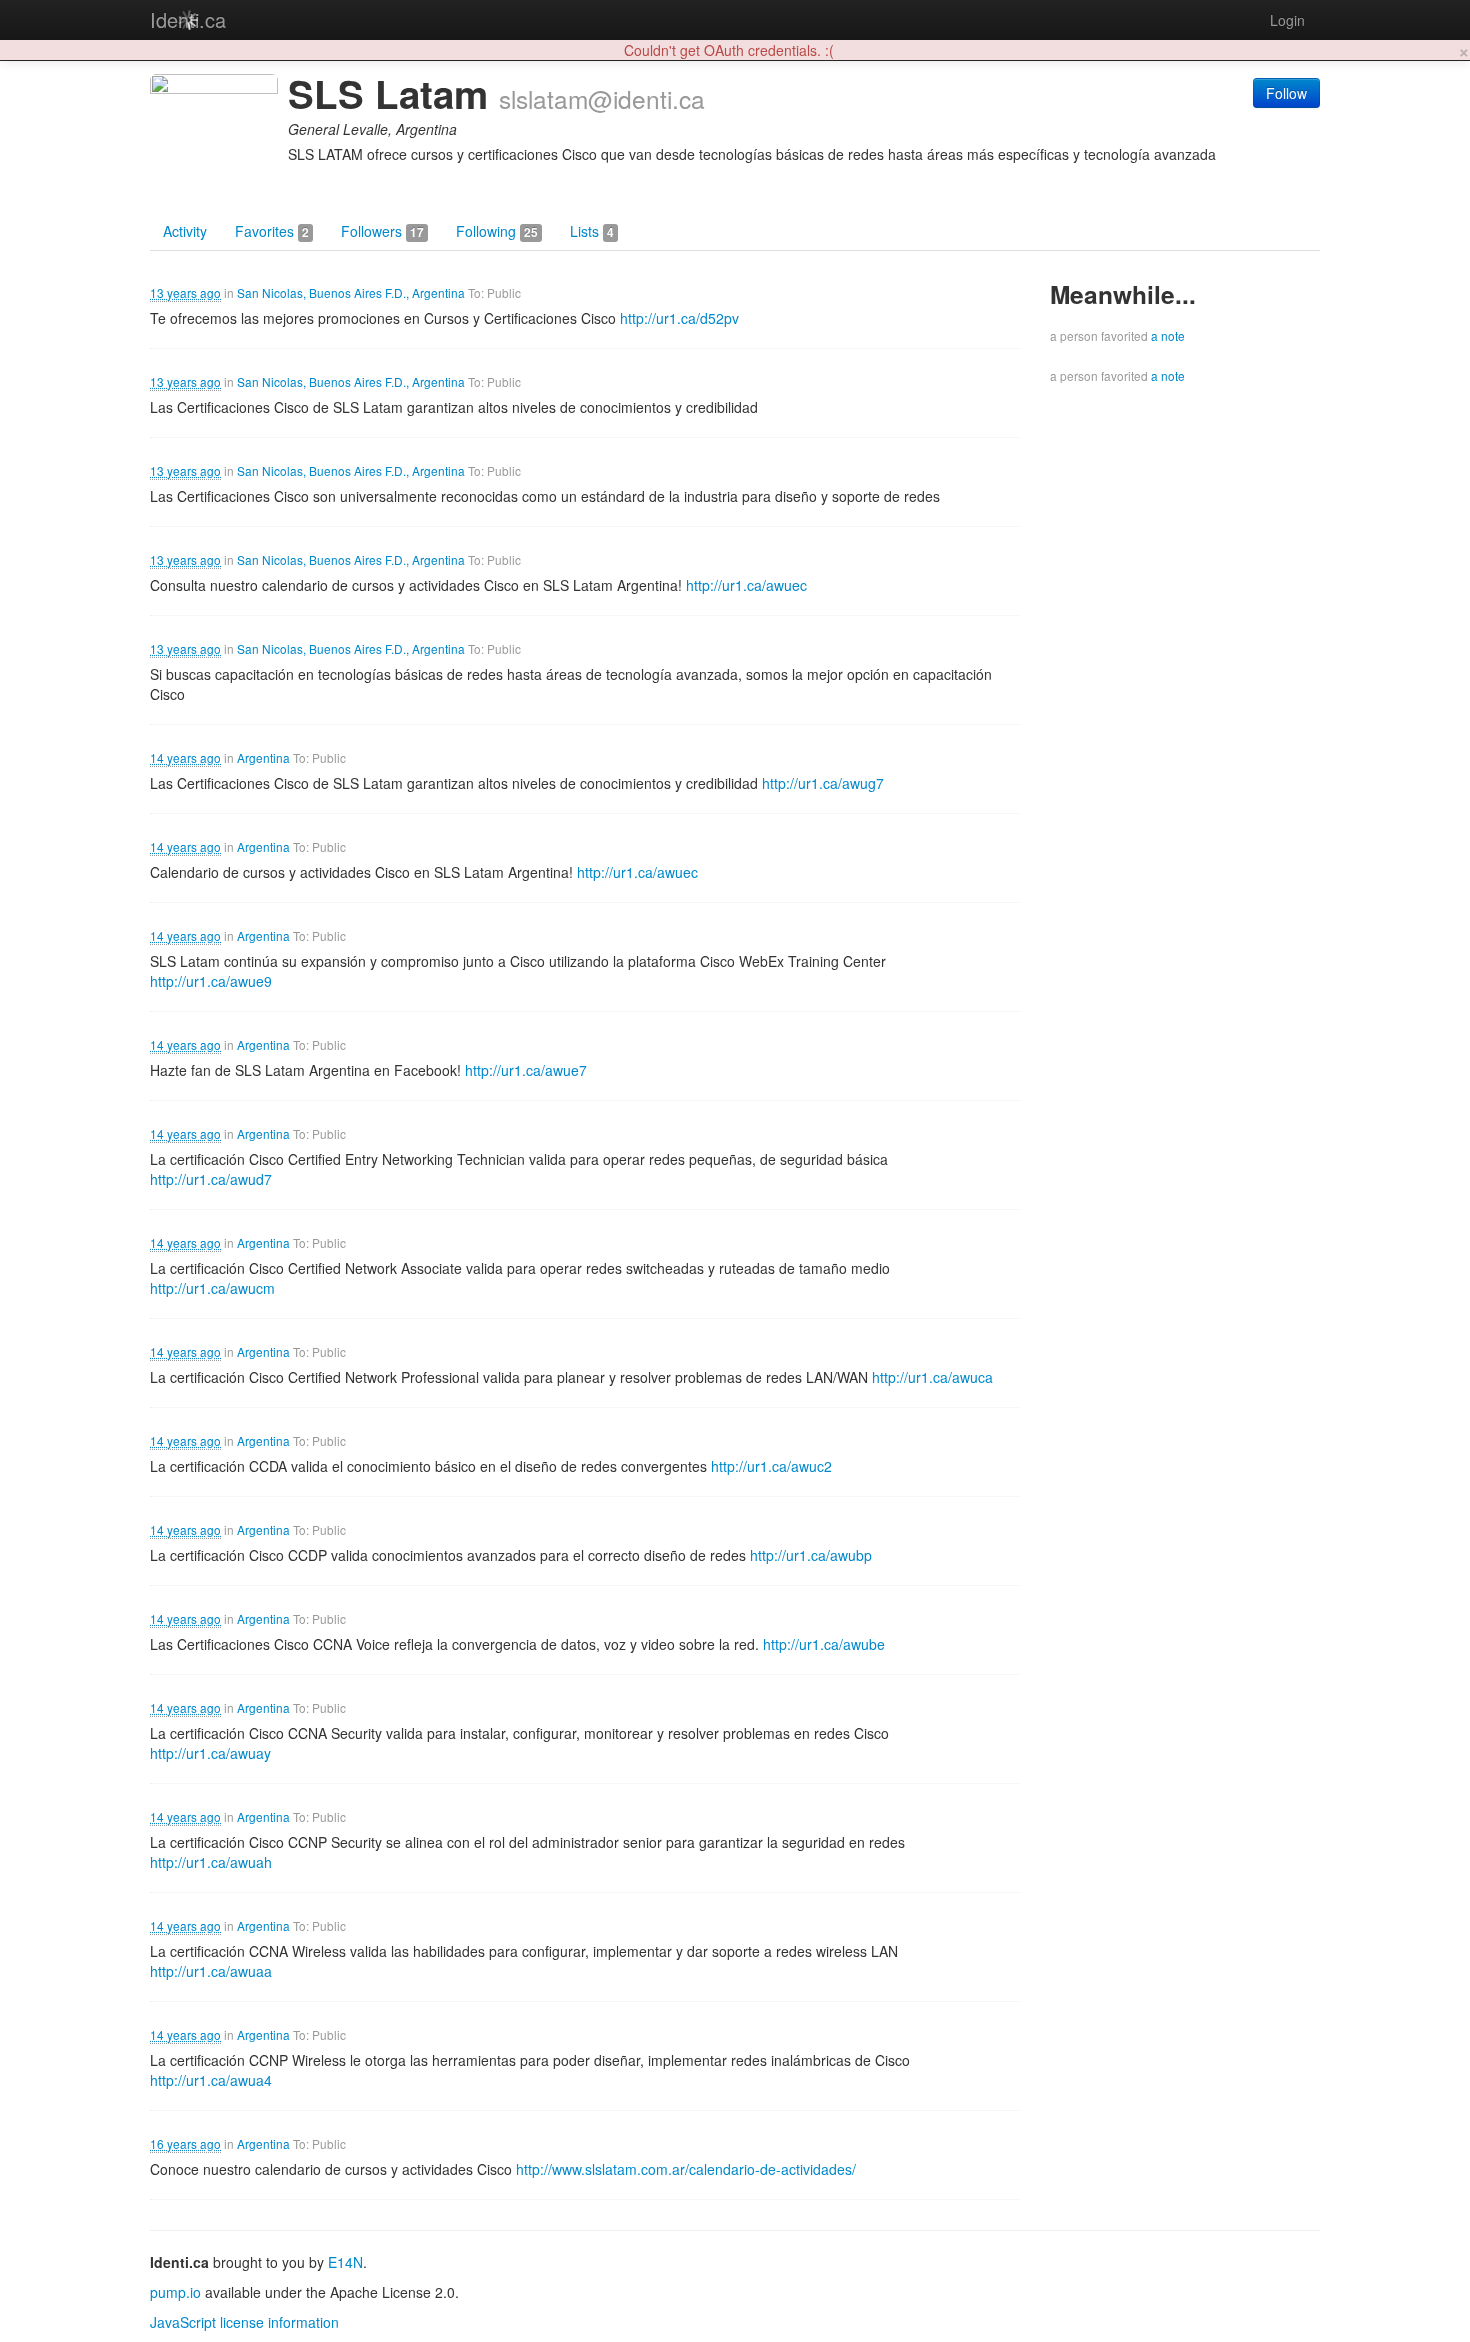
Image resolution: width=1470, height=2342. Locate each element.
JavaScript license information (244, 2322)
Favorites (272, 231)
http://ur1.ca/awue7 (526, 1070)
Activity (185, 231)
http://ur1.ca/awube (824, 1644)
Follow (1286, 93)
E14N (345, 2262)
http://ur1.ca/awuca (932, 1377)
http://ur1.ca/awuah (211, 1862)
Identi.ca (188, 19)
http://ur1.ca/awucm (212, 1288)
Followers (382, 231)
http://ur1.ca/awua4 (211, 2080)
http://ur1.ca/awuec (746, 585)
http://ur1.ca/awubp (811, 1555)
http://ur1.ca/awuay (210, 1753)
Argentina (263, 757)
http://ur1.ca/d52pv (679, 318)
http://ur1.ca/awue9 (211, 981)
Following (497, 231)
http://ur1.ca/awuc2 (771, 1466)
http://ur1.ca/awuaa (211, 1971)
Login (1287, 20)
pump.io (175, 2292)
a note (1168, 335)
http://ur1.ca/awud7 (211, 1179)
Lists (592, 231)
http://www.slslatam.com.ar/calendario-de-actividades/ (686, 2169)
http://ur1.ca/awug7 (823, 783)
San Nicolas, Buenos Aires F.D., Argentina (351, 292)
